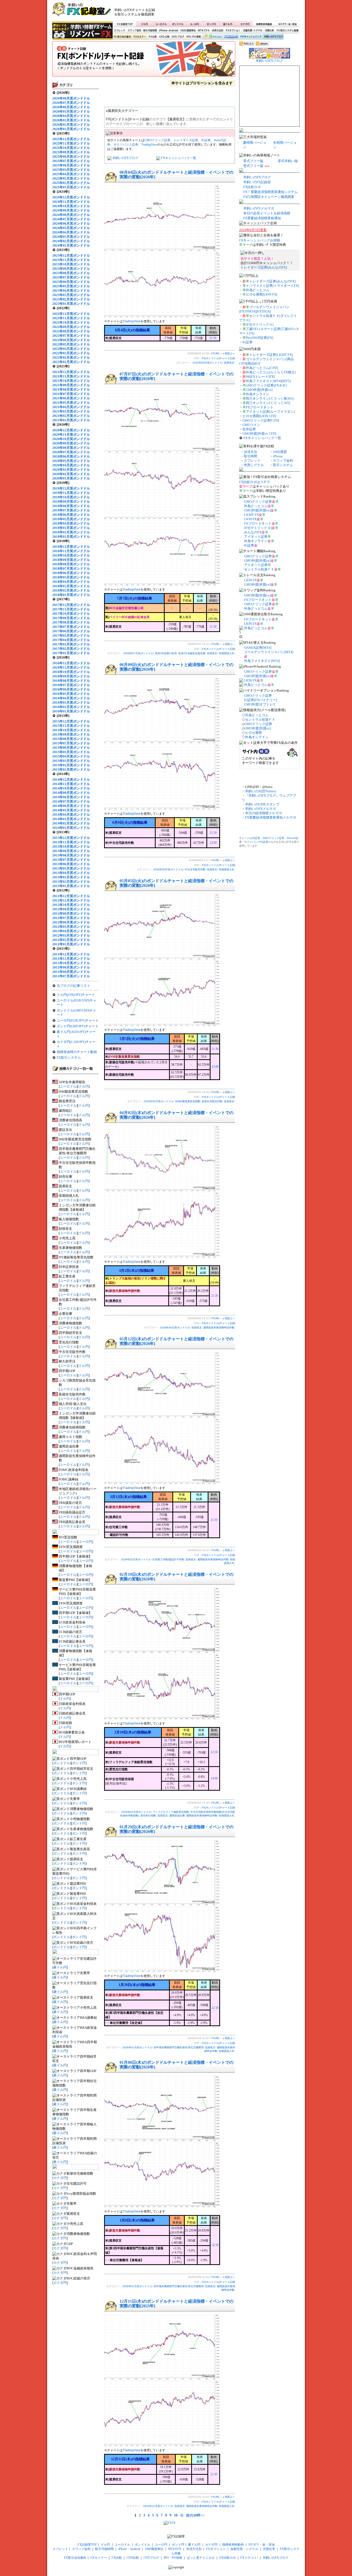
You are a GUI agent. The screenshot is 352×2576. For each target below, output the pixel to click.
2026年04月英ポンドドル (175, 1328)
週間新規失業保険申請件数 (219, 1328)
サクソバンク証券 (126, 145)
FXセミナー (140, 37)
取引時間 (250, 456)
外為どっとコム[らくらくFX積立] (271, 372)
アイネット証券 (256, 537)
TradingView (149, 145)
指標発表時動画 (264, 24)
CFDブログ (178, 37)
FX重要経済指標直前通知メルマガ (271, 817)
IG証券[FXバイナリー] (261, 700)
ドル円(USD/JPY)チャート (76, 995)
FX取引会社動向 (122, 37)
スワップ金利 (134, 31)
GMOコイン (251, 425)
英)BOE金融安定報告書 (192, 653)
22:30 (214, 1752)
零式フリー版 (253, 161)
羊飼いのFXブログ (273, 37)
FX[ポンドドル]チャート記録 (144, 61)
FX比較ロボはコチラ (255, 482)
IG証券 (206, 140)
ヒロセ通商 (253, 733)
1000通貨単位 (188, 31)
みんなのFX (253, 532)
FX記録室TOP (124, 24)
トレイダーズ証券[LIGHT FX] (271, 355)
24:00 (214, 1778)
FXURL (216, 353)
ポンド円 (211, 24)
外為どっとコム (258, 290)
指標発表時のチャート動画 (77, 1052)
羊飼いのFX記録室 (257, 182)
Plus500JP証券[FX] (259, 338)
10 (176, 2515)
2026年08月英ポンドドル (207, 363)
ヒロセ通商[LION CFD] (259, 416)
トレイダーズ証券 (186, 140)
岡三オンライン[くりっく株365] (270, 398)
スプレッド (120, 31)
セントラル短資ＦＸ (259, 569)
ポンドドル (178, 24)
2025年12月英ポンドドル (158, 2506)
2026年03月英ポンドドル (136, 1559)
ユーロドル (161, 24)
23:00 (213, 843)
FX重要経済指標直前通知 (262, 218)
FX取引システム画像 (287, 31)
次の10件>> (195, 2515)
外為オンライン (258, 394)
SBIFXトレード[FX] (260, 377)
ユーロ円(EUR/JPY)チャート (78, 1020)
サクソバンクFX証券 (256, 842)
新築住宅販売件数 (212, 1101)
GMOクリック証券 (157, 140)
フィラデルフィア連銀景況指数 (171, 1812)
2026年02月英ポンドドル (136, 1812)
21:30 (213, 338)
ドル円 (145, 24)
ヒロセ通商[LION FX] (262, 294)
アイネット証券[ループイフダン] (270, 412)
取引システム (283, 465)
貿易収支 (229, 363)
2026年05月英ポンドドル (158, 1101)
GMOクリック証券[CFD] (261, 420)
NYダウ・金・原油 (287, 24)
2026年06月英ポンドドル (168, 869)
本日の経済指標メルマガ (263, 813)
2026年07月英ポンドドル (138, 653)
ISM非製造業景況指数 (188, 1101)
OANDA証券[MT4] (258, 648)
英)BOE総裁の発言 (166, 653)
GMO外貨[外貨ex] (259, 390)
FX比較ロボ (231, 37)
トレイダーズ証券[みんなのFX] (264, 267)
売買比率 (269, 31)
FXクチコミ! (249, 2558)
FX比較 (152, 37)
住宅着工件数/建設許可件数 (168, 1559)
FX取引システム (69, 1058)
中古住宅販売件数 (195, 869)
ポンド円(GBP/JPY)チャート (78, 1026)
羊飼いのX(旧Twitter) (261, 791)
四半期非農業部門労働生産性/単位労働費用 (179, 2047)
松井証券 (249, 429)
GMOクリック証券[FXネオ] (266, 385)
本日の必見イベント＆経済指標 (267, 213)
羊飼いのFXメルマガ (259, 208)
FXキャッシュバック (251, 37)
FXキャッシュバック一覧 (179, 158)
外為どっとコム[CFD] (262, 368)
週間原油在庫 (177, 1816)
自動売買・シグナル (252, 31)
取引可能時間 (150, 31)
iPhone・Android (169, 31)
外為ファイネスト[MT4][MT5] (268, 381)
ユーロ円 (195, 24)
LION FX (250, 519)
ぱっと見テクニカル (212, 37)
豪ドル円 (228, 24)
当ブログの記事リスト (73, 986)
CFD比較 (164, 37)
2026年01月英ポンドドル (137, 2047)
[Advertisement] (238, 12)
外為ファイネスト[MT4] (262, 661)
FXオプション (233, 31)
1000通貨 (280, 452)
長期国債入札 (227, 653)
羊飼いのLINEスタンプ (262, 804)
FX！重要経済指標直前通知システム (270, 192)
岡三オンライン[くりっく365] (268, 403)
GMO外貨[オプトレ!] (259, 704)
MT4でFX (204, 31)
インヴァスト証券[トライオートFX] (272, 286)
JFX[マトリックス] (260, 325)
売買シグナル (254, 465)
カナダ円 (244, 24)
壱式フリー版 (253, 166)
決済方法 (250, 452)
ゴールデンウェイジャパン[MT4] (269, 652)
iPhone (278, 456)
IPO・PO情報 (193, 37)
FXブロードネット (260, 407)
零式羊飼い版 (288, 161)
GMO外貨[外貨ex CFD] (259, 433)
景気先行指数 (148, 1816)
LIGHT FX (251, 515)
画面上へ (230, 353)
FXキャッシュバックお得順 (260, 240)
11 (182, 2515)
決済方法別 (218, 31)
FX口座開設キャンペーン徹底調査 (269, 197)
